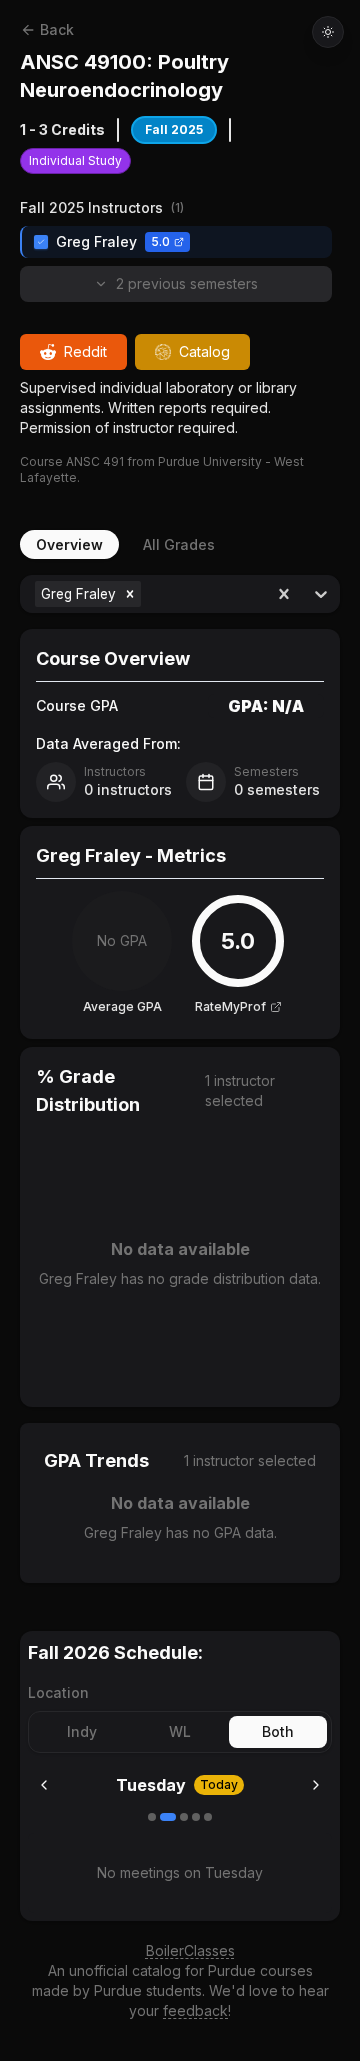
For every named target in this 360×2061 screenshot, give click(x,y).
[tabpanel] (180, 1079)
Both (278, 1731)
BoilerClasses (190, 1950)
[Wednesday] (184, 1817)
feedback (195, 2010)
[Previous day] (44, 1785)
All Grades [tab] (179, 544)
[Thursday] (196, 1817)
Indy (82, 1731)
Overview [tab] (69, 544)
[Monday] (152, 1817)
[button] (130, 594)
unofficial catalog (125, 1970)
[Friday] (208, 1817)
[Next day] (316, 1785)
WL (180, 1731)
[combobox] (147, 594)
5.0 (160, 241)
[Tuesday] (168, 1817)
